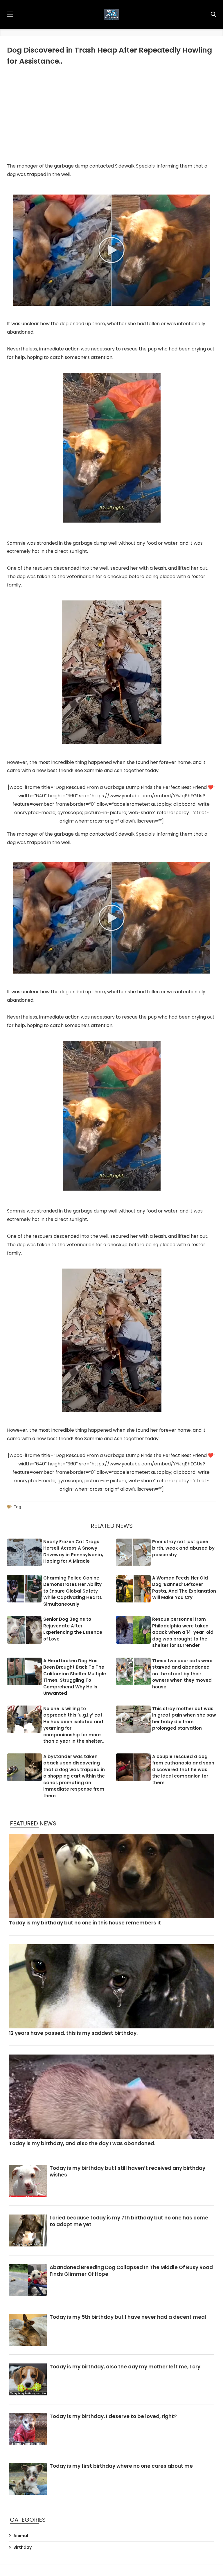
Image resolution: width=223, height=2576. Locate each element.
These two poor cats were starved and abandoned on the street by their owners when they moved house (182, 1674)
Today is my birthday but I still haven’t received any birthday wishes (127, 2172)
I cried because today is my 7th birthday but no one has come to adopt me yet (129, 2221)
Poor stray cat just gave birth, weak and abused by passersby (183, 1548)
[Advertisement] (111, 113)
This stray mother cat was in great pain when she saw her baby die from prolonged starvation (184, 1718)
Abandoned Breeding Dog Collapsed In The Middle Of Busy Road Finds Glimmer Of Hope (131, 2271)
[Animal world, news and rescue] (111, 15)
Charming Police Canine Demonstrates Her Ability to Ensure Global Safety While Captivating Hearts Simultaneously (73, 1591)
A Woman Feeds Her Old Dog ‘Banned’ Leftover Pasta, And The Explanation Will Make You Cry (184, 1588)
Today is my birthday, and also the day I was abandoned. (82, 2144)
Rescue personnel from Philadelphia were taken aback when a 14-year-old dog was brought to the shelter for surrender (183, 1632)
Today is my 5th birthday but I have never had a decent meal (128, 2317)
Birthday (23, 2547)
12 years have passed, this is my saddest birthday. (73, 2033)
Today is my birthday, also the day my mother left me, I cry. (126, 2367)
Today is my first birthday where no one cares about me (121, 2466)
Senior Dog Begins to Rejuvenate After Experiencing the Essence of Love (73, 1629)
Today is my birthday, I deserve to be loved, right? (113, 2416)
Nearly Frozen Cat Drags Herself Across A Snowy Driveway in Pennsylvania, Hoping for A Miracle (73, 1551)
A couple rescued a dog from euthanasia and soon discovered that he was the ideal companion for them (183, 1770)
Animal (21, 2536)
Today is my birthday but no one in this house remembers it (85, 1923)
